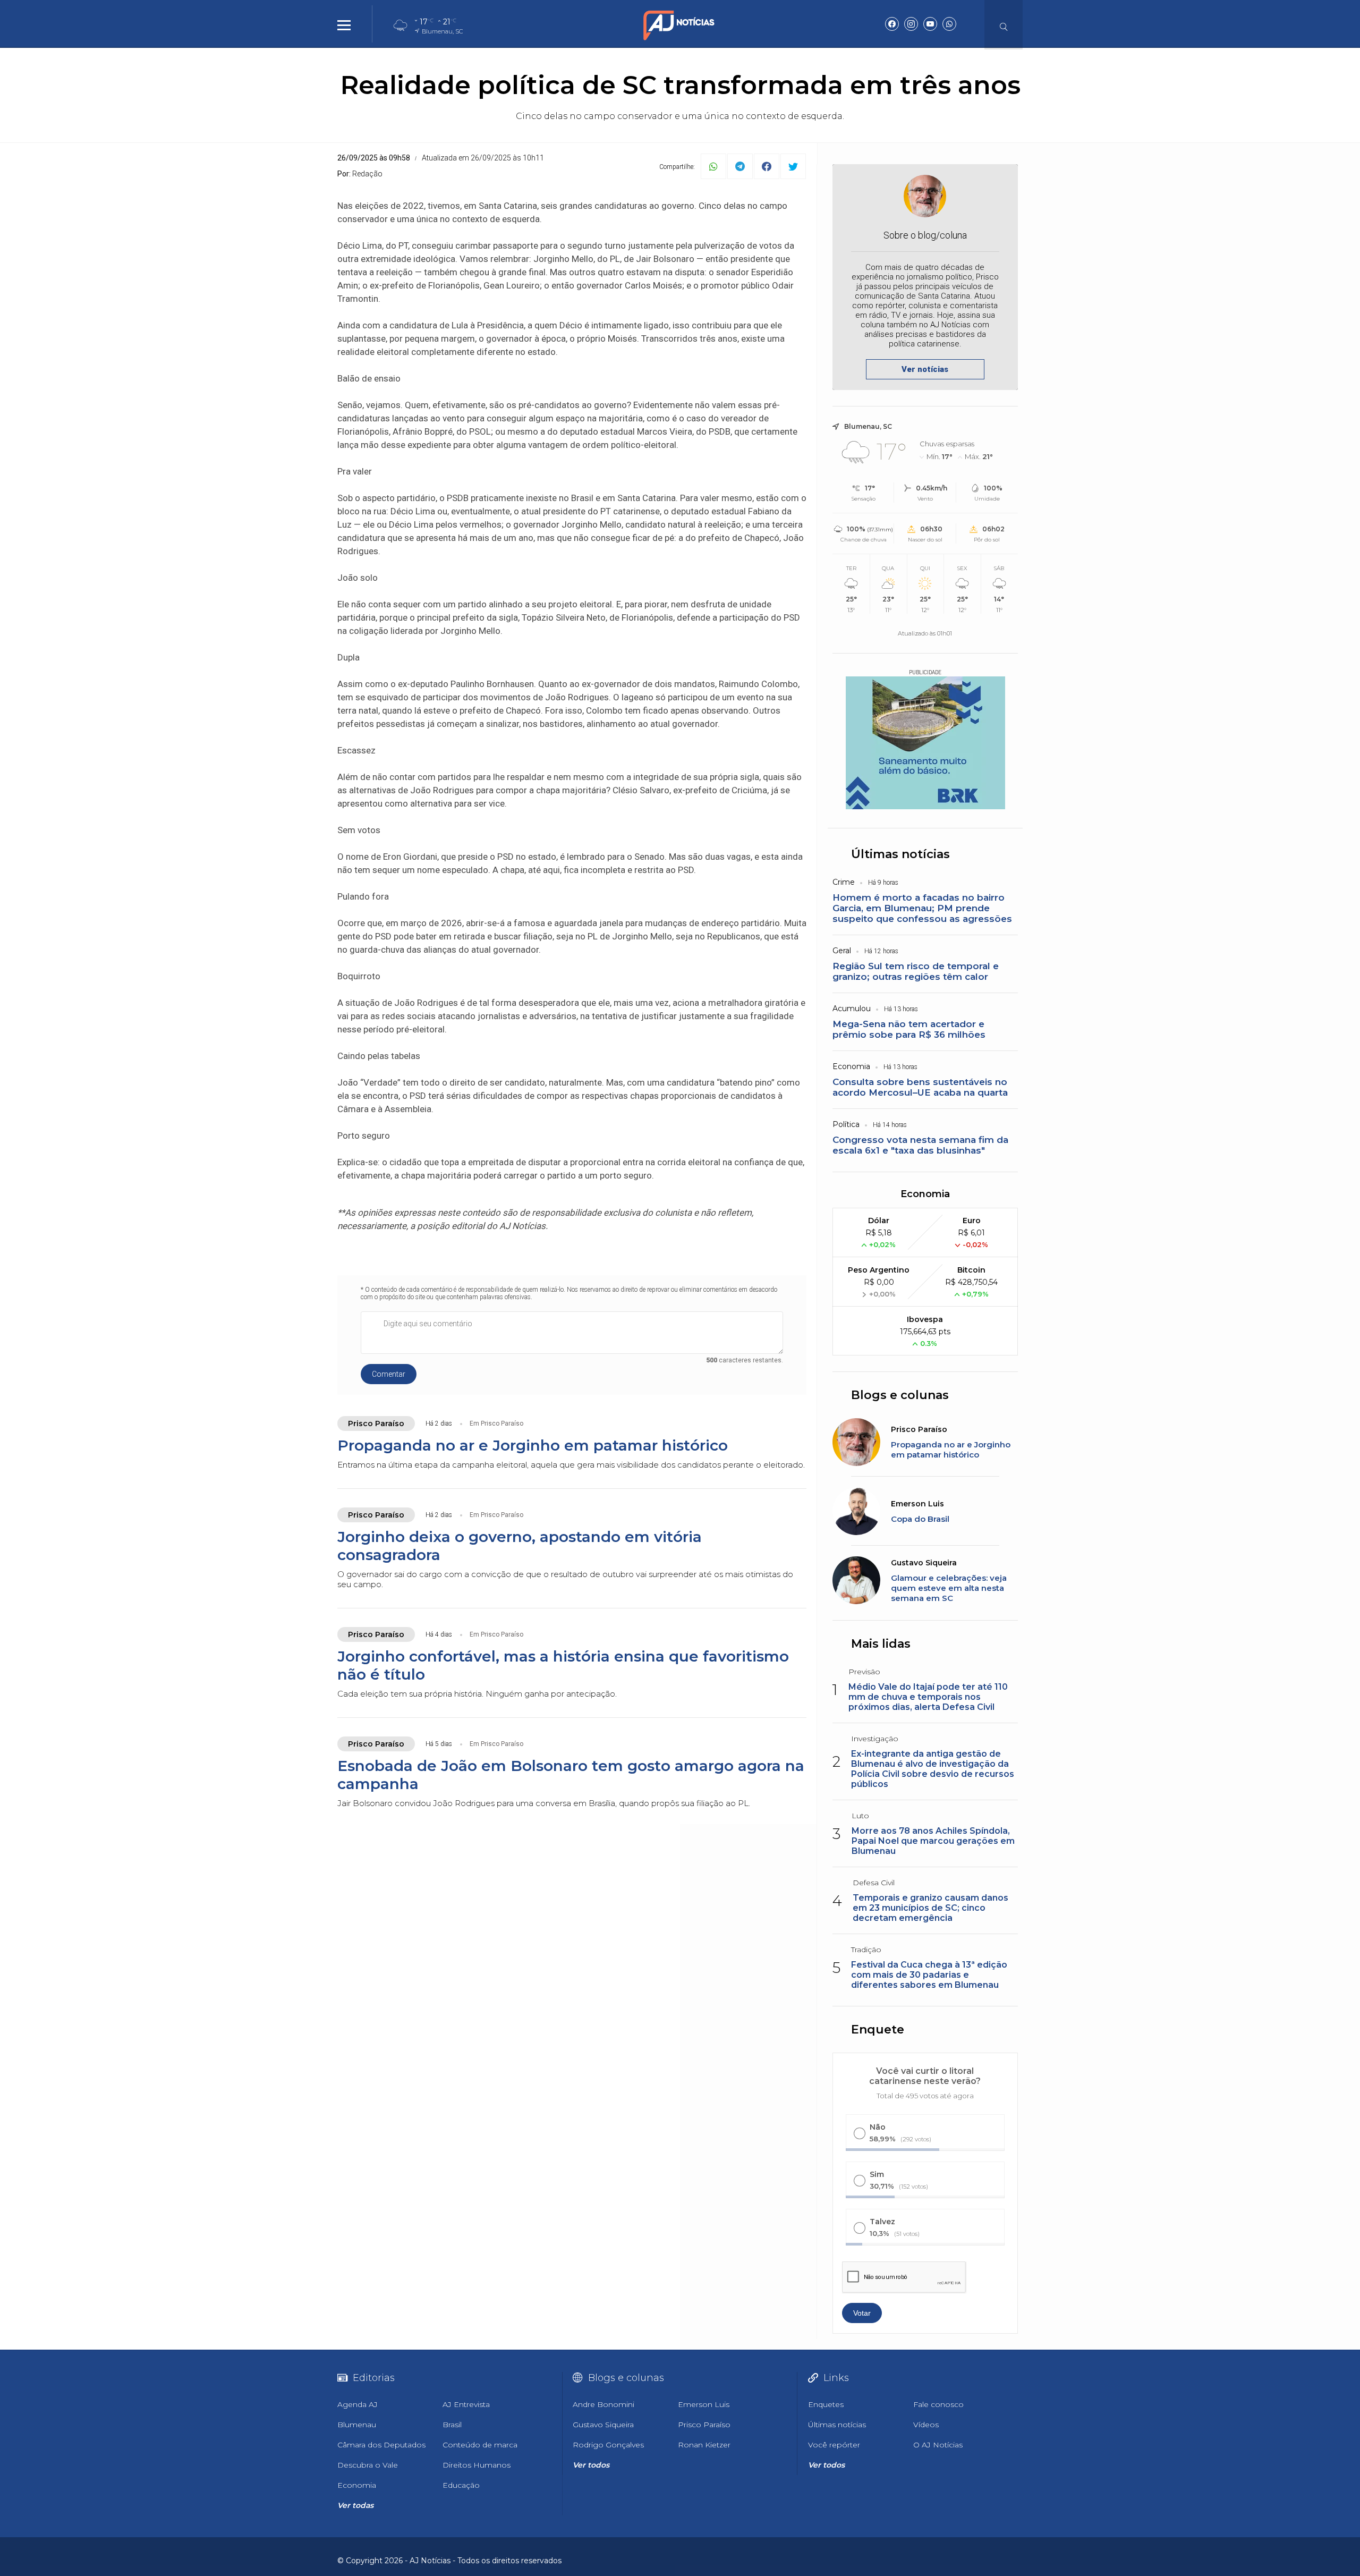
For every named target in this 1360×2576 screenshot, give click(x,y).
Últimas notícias (900, 854)
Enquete (878, 2030)
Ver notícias (925, 369)
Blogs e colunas (900, 1395)
